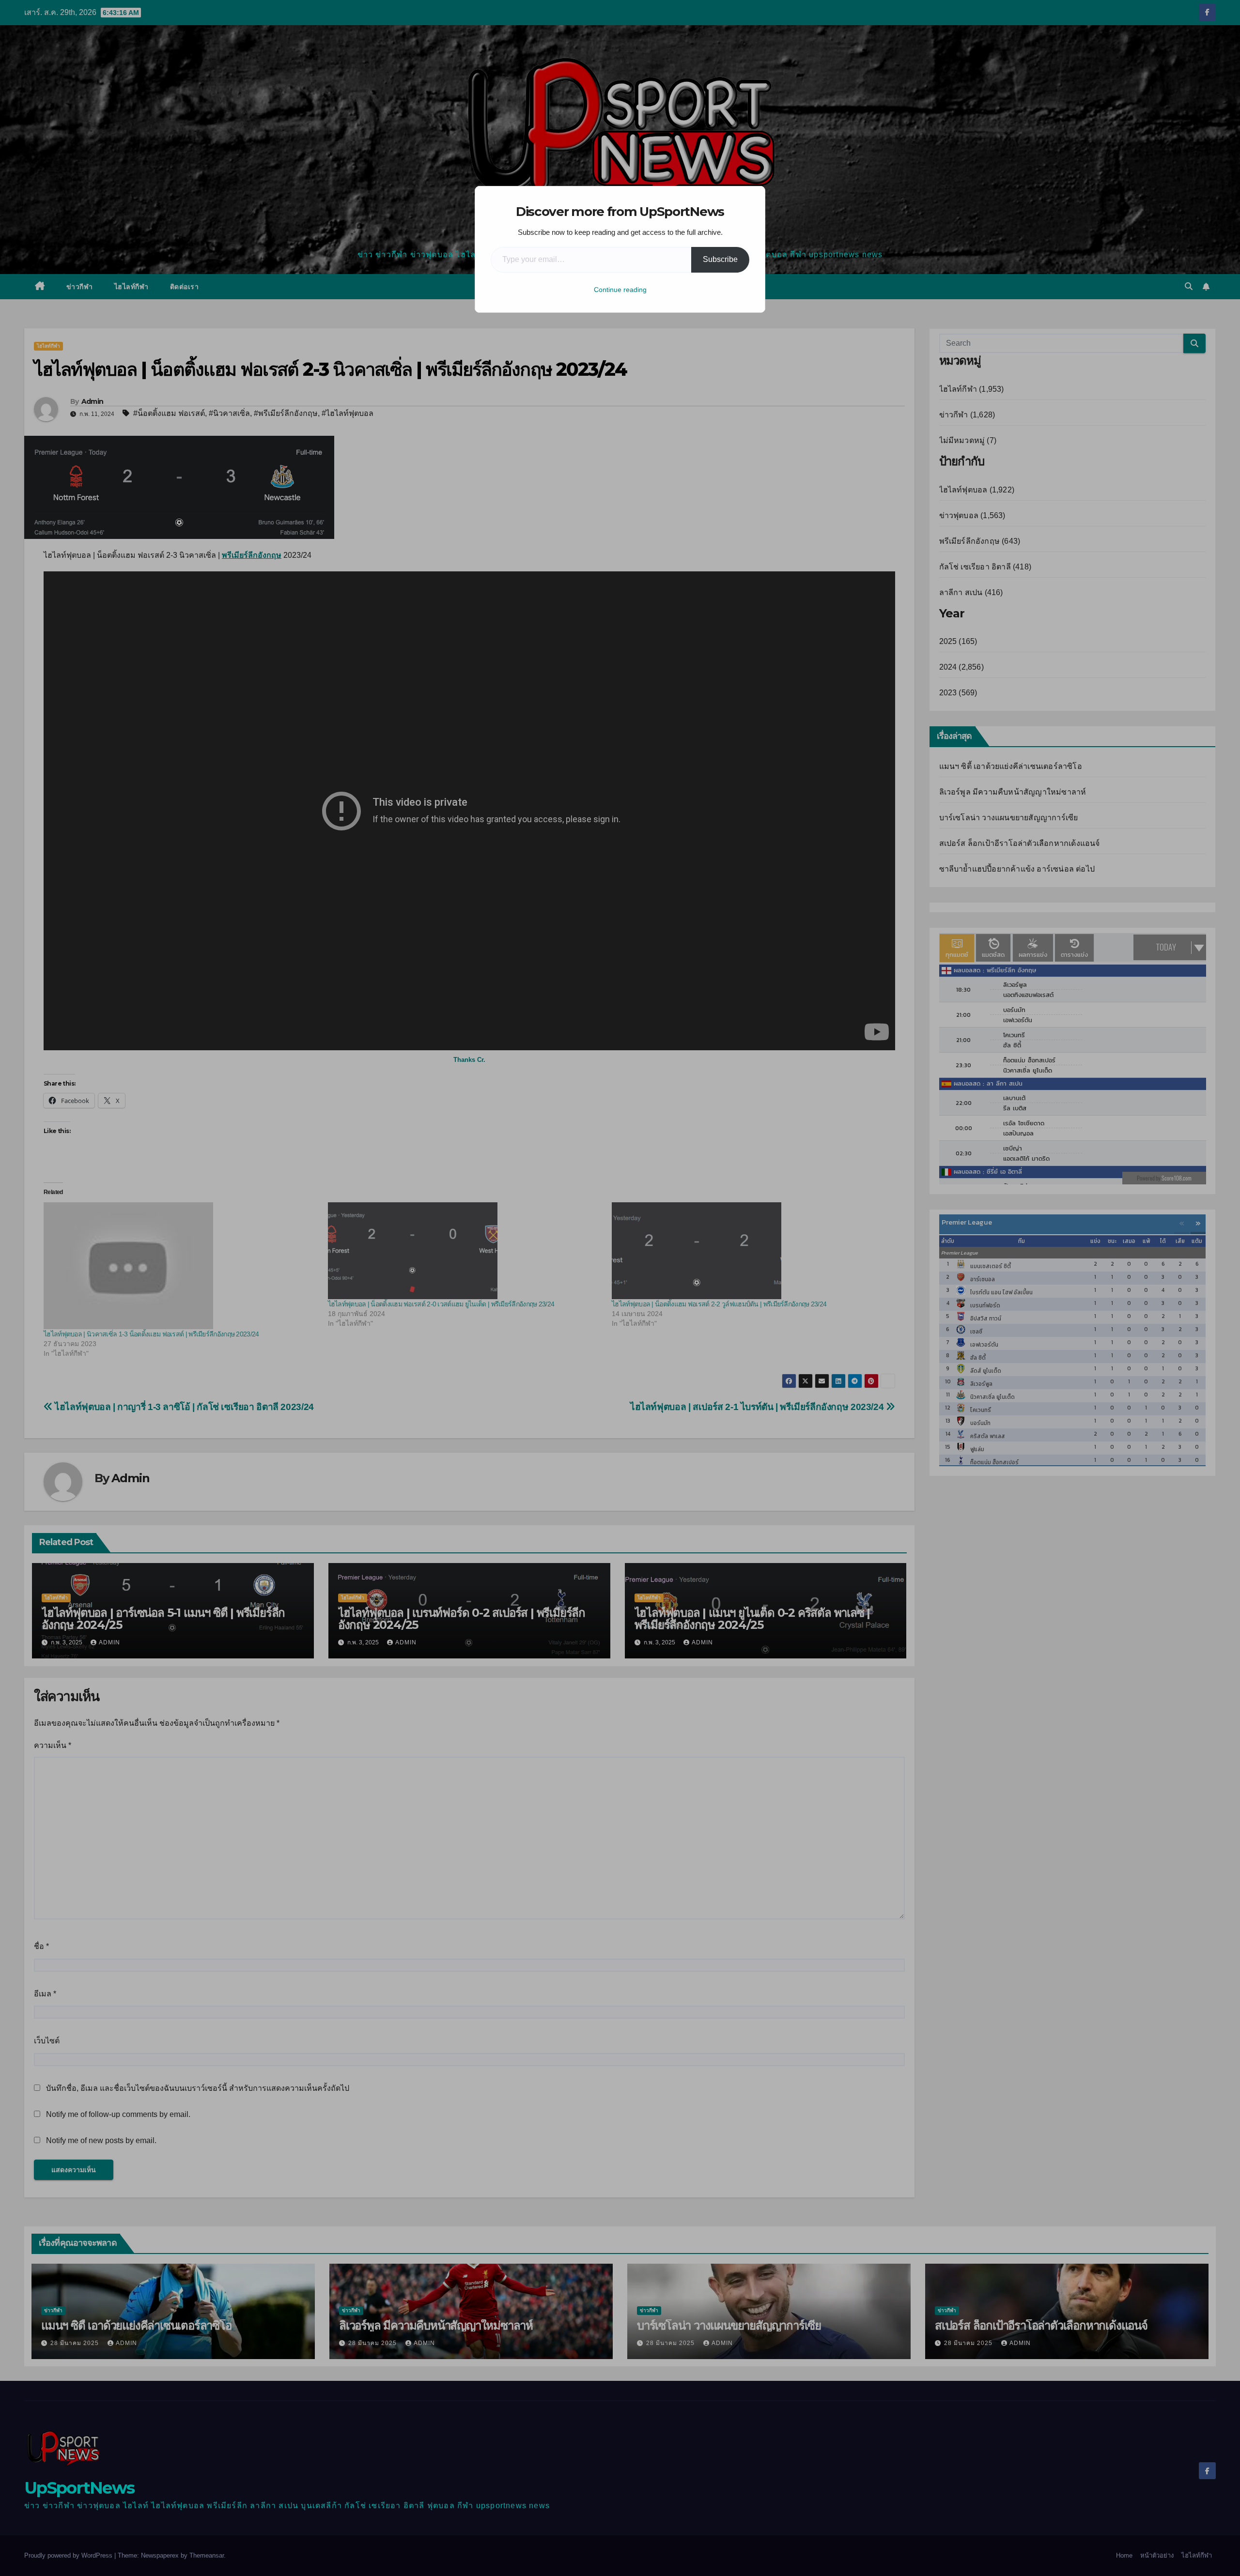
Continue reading (620, 290)
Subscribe (720, 259)
